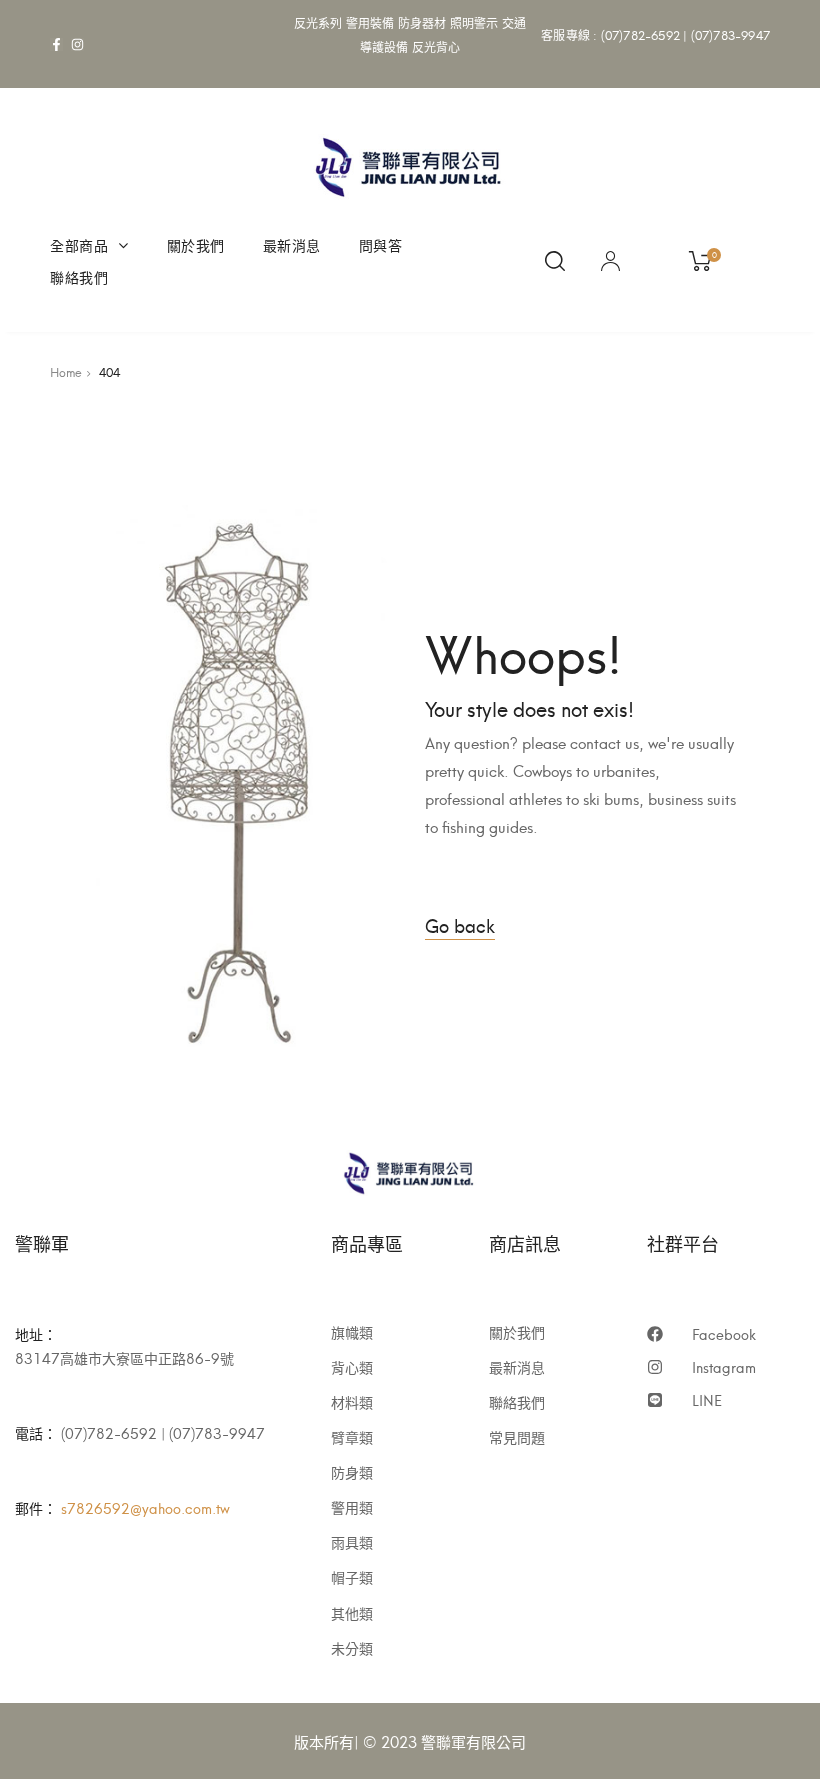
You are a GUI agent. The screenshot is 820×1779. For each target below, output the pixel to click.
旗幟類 (352, 1332)
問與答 (381, 244)
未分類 (352, 1648)
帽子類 (352, 1577)
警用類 (352, 1507)
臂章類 (352, 1437)
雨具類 (352, 1542)
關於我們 (196, 244)
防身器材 (422, 22)
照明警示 (474, 22)
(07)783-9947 (730, 34)
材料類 (352, 1402)
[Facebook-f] (56, 44)
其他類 (352, 1613)
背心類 (352, 1367)
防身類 (352, 1472)
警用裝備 (370, 22)
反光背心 (436, 46)
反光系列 (318, 22)
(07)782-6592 (640, 34)
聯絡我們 (79, 276)
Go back (460, 924)
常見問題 (517, 1437)
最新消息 (292, 244)
